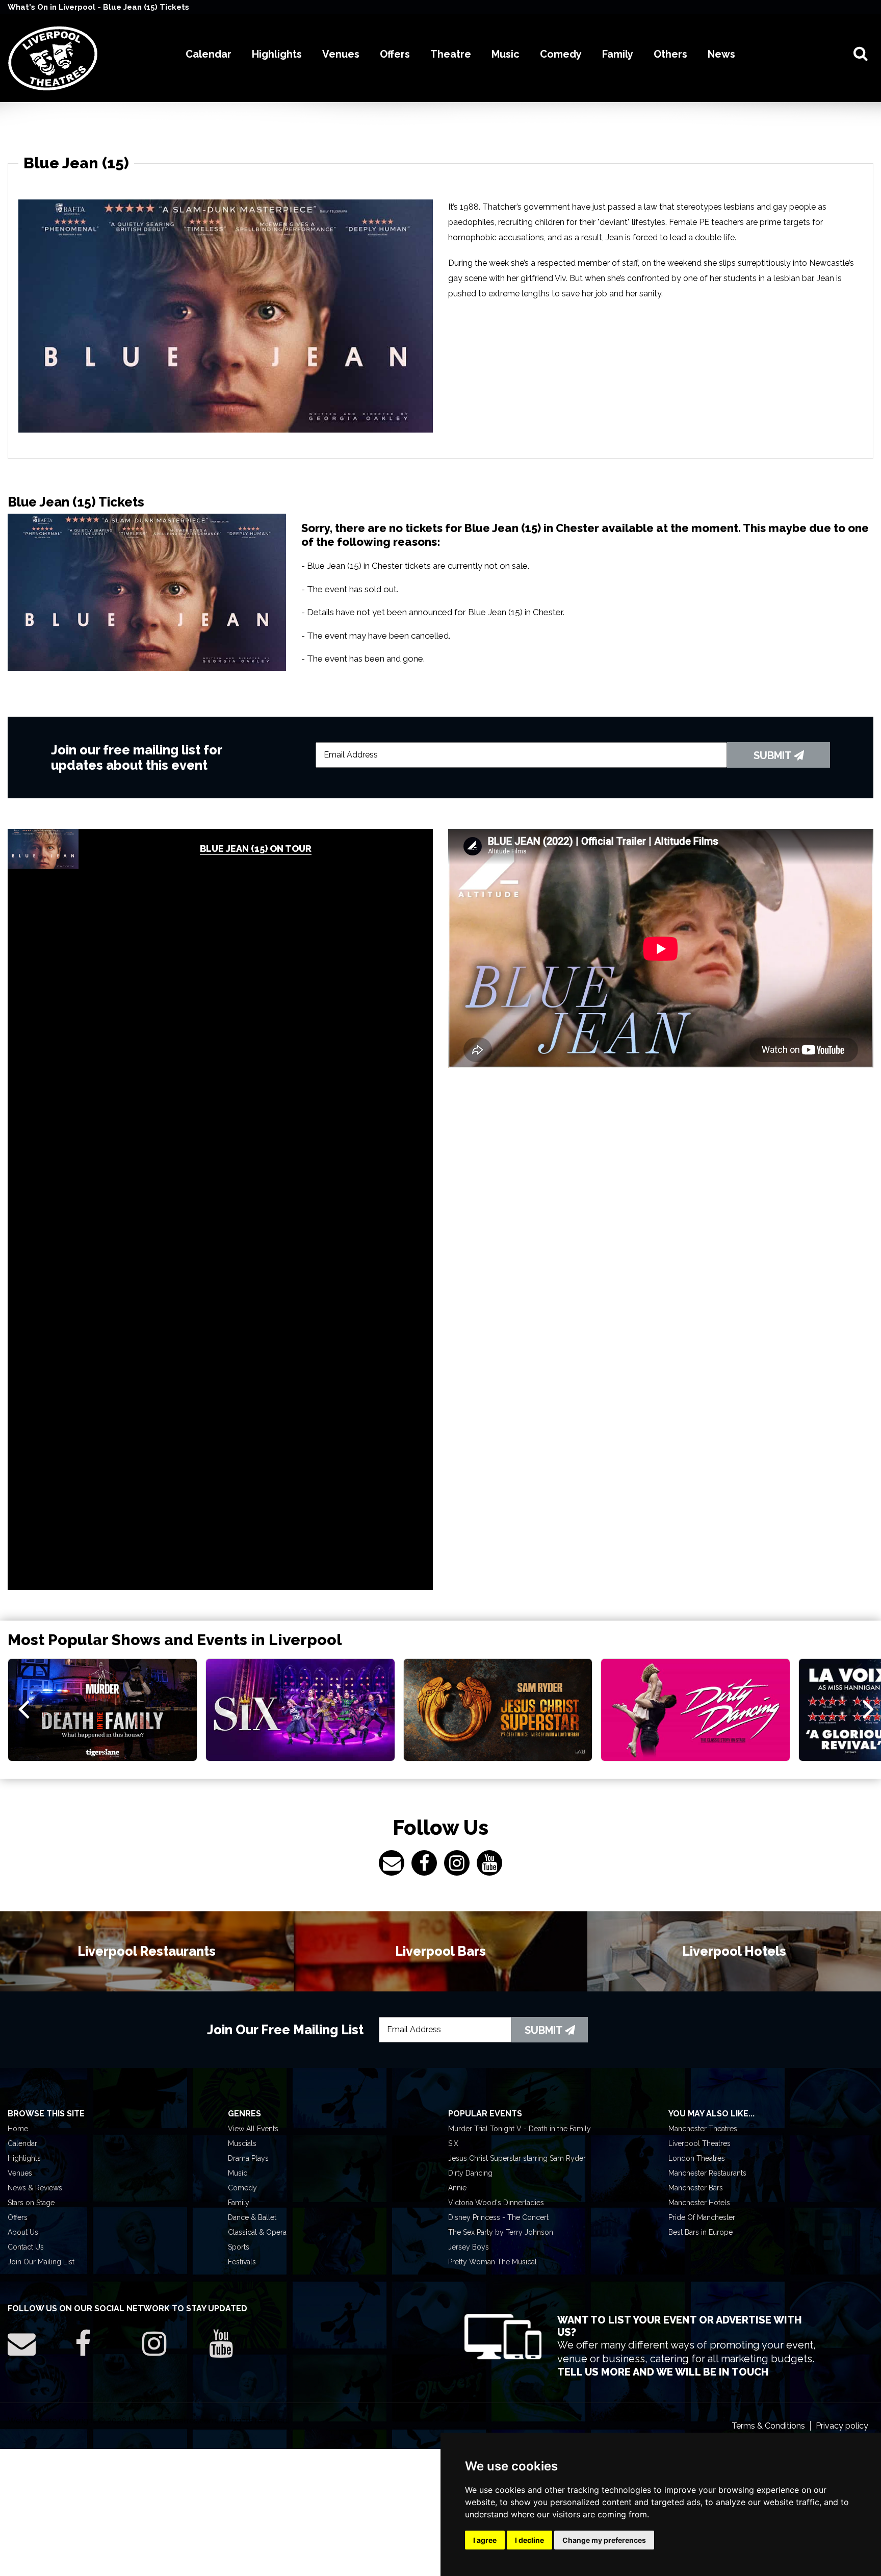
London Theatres (697, 2158)
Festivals (242, 2262)
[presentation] (24, 1708)
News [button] (721, 54)
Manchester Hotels (699, 2203)
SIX (453, 2143)
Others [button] (670, 54)
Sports (239, 2247)
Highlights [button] (277, 54)
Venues (20, 2173)
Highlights (24, 2158)
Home (18, 2129)
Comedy (242, 2188)
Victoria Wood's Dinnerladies (496, 2203)
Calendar (22, 2143)
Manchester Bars (696, 2188)
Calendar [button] (209, 54)
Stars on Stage (31, 2203)
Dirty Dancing (470, 2173)
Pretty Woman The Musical (493, 2262)
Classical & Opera (257, 2232)
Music (238, 2173)
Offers (18, 2217)
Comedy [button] (561, 54)
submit (774, 755)
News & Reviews (35, 2188)
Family (239, 2203)
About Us (23, 2232)
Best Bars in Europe (701, 2232)
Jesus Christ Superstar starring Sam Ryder (517, 2158)
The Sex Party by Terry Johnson (501, 2232)
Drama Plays (248, 2158)
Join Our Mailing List (41, 2262)
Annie (457, 2188)
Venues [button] (341, 54)
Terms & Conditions (768, 2426)
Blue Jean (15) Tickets (146, 7)
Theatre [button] (451, 54)
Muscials (242, 2143)
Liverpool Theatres (699, 2143)
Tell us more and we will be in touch (663, 2372)
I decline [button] (529, 2540)
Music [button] (506, 54)
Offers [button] (395, 54)
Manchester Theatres (703, 2129)
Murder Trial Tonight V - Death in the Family (520, 2129)
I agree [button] (485, 2540)
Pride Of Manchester (702, 2217)
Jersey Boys (469, 2247)
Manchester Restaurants (707, 2173)
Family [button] (618, 54)
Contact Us (26, 2247)
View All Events (253, 2129)
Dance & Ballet (252, 2217)
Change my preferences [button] (604, 2540)
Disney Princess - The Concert (498, 2217)
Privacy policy (842, 2426)
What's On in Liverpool (53, 7)
